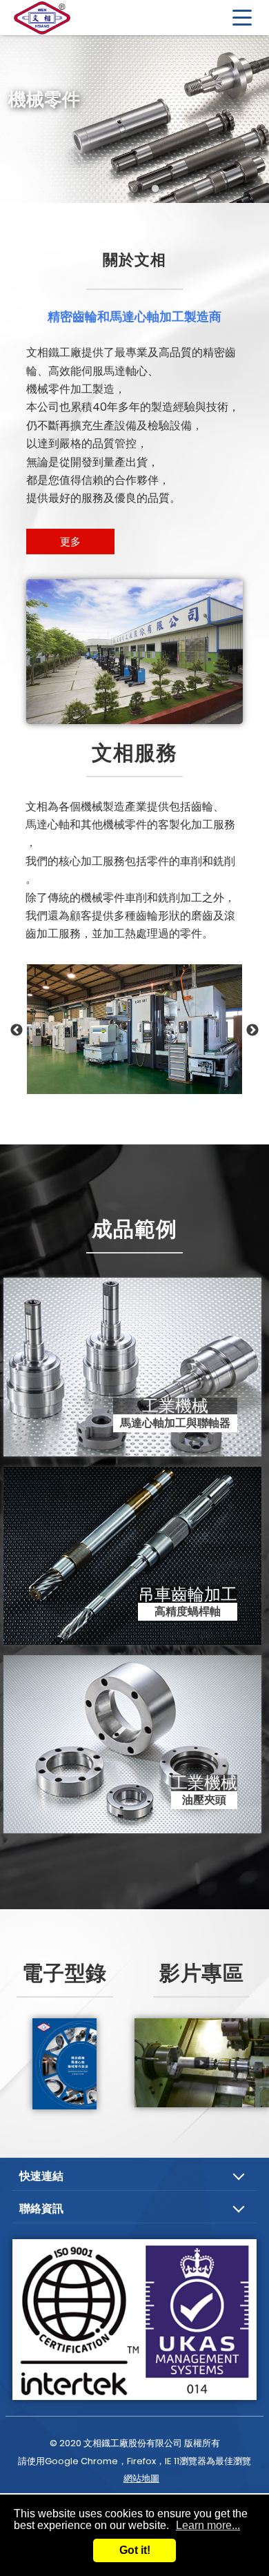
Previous (17, 1031)
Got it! (135, 2550)
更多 (70, 541)
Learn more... (208, 2525)
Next (252, 1031)
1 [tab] (114, 189)
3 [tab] (155, 189)
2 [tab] (134, 189)
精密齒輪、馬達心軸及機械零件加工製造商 (62, 17)
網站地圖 (141, 2478)
